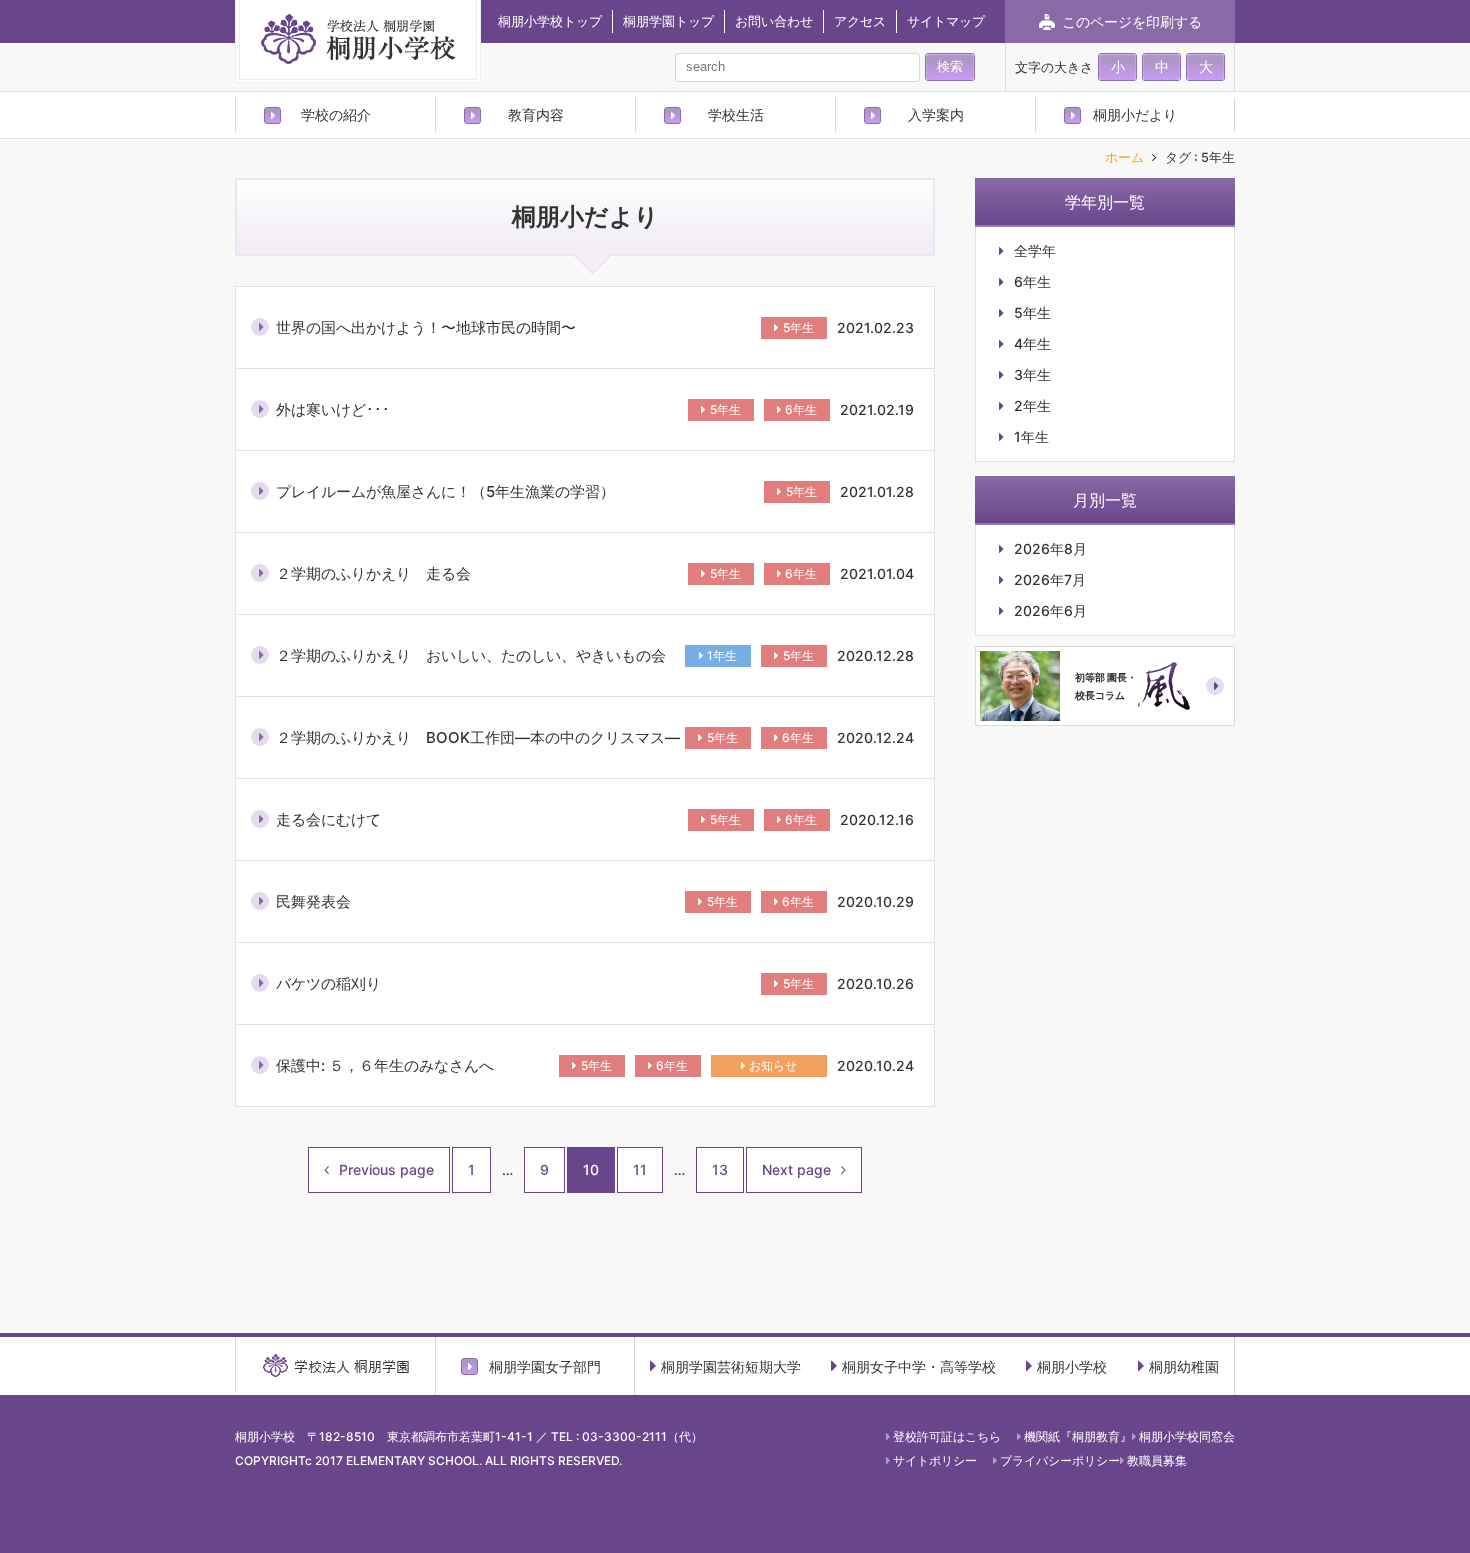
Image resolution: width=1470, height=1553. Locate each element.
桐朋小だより (1135, 114)
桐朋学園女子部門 (545, 1366)
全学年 (1035, 251)
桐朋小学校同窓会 (1187, 1436)
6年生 (801, 409)
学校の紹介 (336, 114)
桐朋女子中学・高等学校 (919, 1366)
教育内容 (536, 114)
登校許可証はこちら (947, 1436)
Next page (796, 1169)
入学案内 (936, 114)
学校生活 (736, 114)
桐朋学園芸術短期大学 (731, 1366)
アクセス (860, 21)
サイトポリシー (935, 1460)
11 (640, 1169)
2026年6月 (1050, 611)
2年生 (1032, 406)
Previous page (386, 1169)
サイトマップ (946, 21)
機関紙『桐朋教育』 (1078, 1436)
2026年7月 (1050, 580)
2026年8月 (1050, 549)
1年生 (722, 655)
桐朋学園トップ (668, 21)
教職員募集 (1157, 1460)
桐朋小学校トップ (550, 21)
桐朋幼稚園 (1184, 1366)
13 (720, 1169)
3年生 (1032, 375)
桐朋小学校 (1072, 1366)
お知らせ (773, 1065)
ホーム (1124, 158)
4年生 (1032, 344)
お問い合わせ (774, 21)
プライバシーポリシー (1060, 1460)
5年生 (798, 327)
